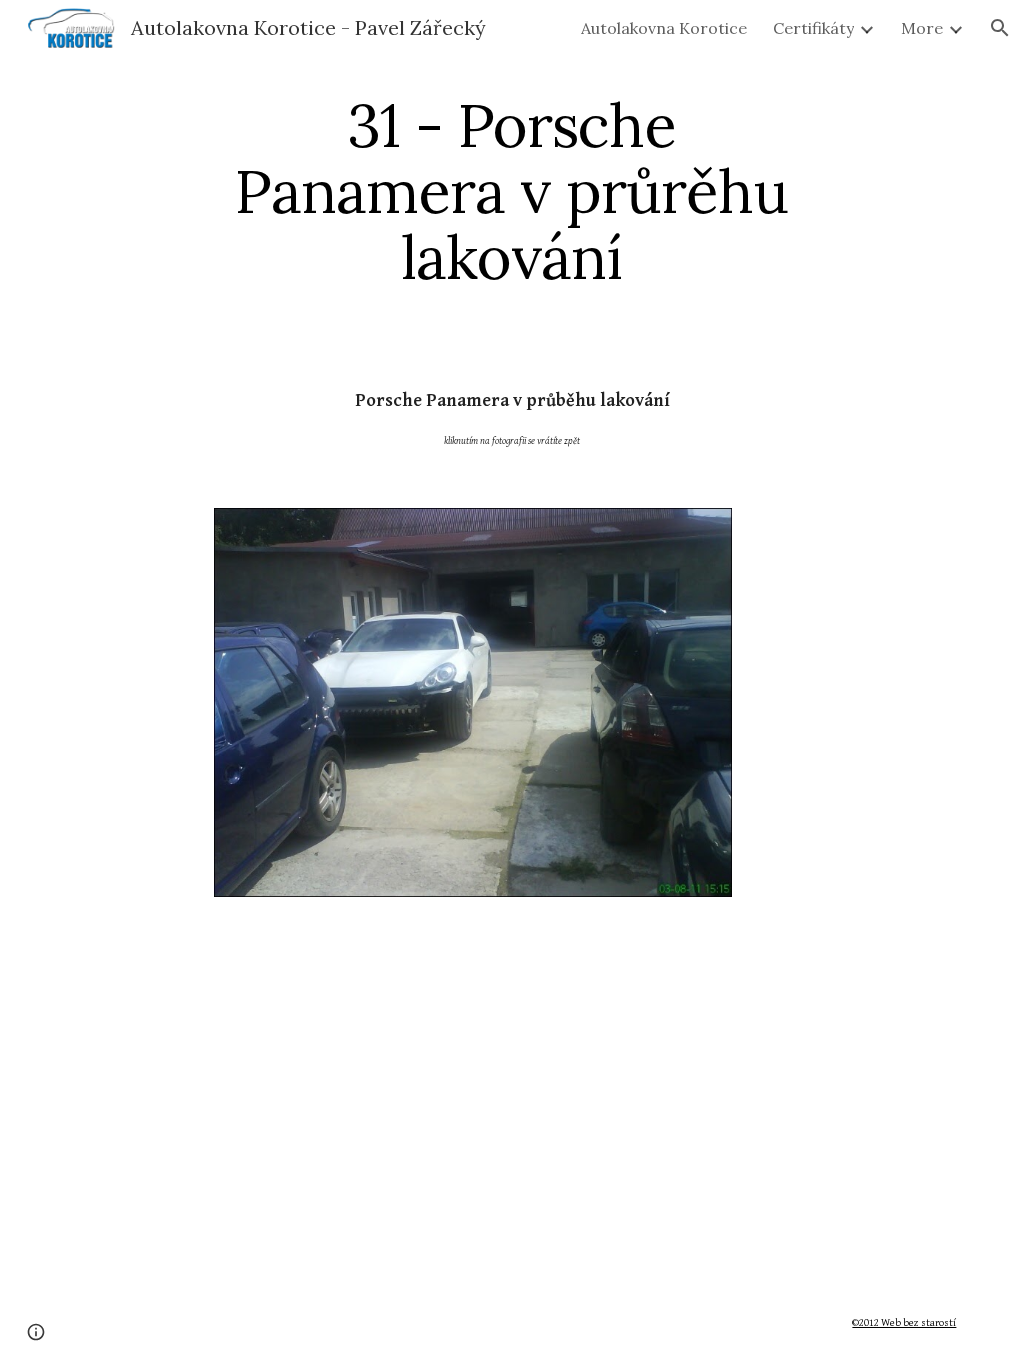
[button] (1000, 28)
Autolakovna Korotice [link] (664, 28)
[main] (511, 191)
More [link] (922, 28)
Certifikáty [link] (813, 28)
